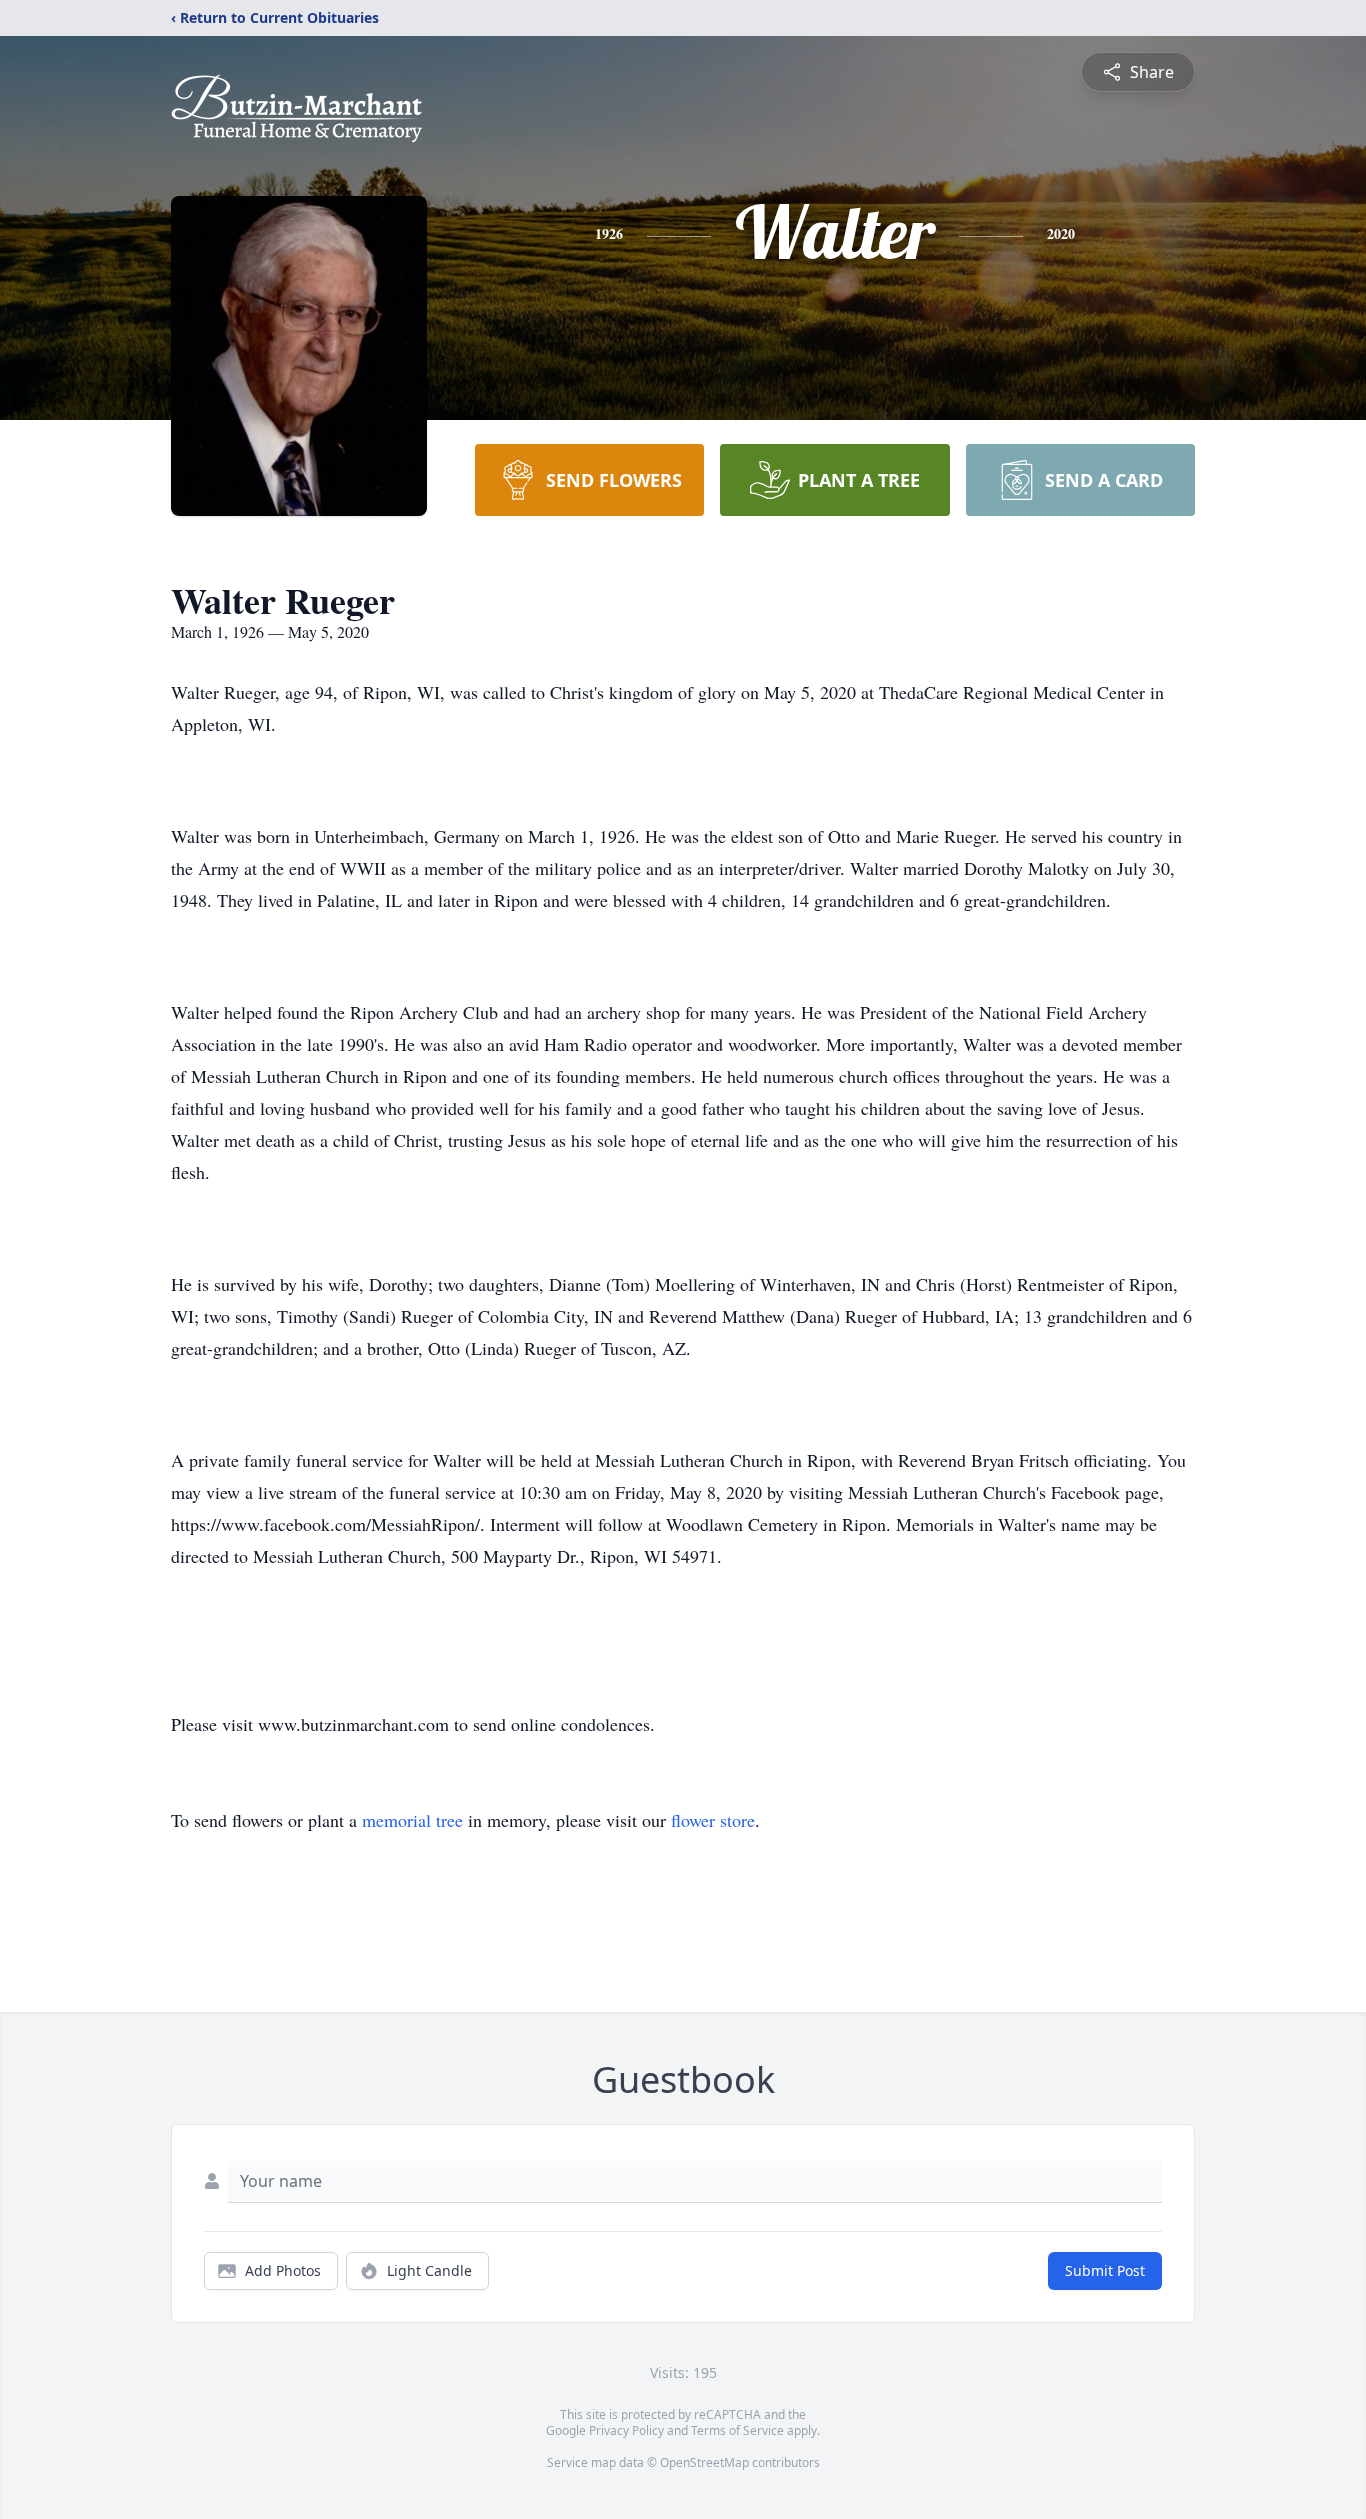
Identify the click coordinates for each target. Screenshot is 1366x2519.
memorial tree (412, 1820)
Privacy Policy (626, 2430)
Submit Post (1105, 2270)
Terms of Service (737, 2430)
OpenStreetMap (704, 2462)
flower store (713, 1820)
